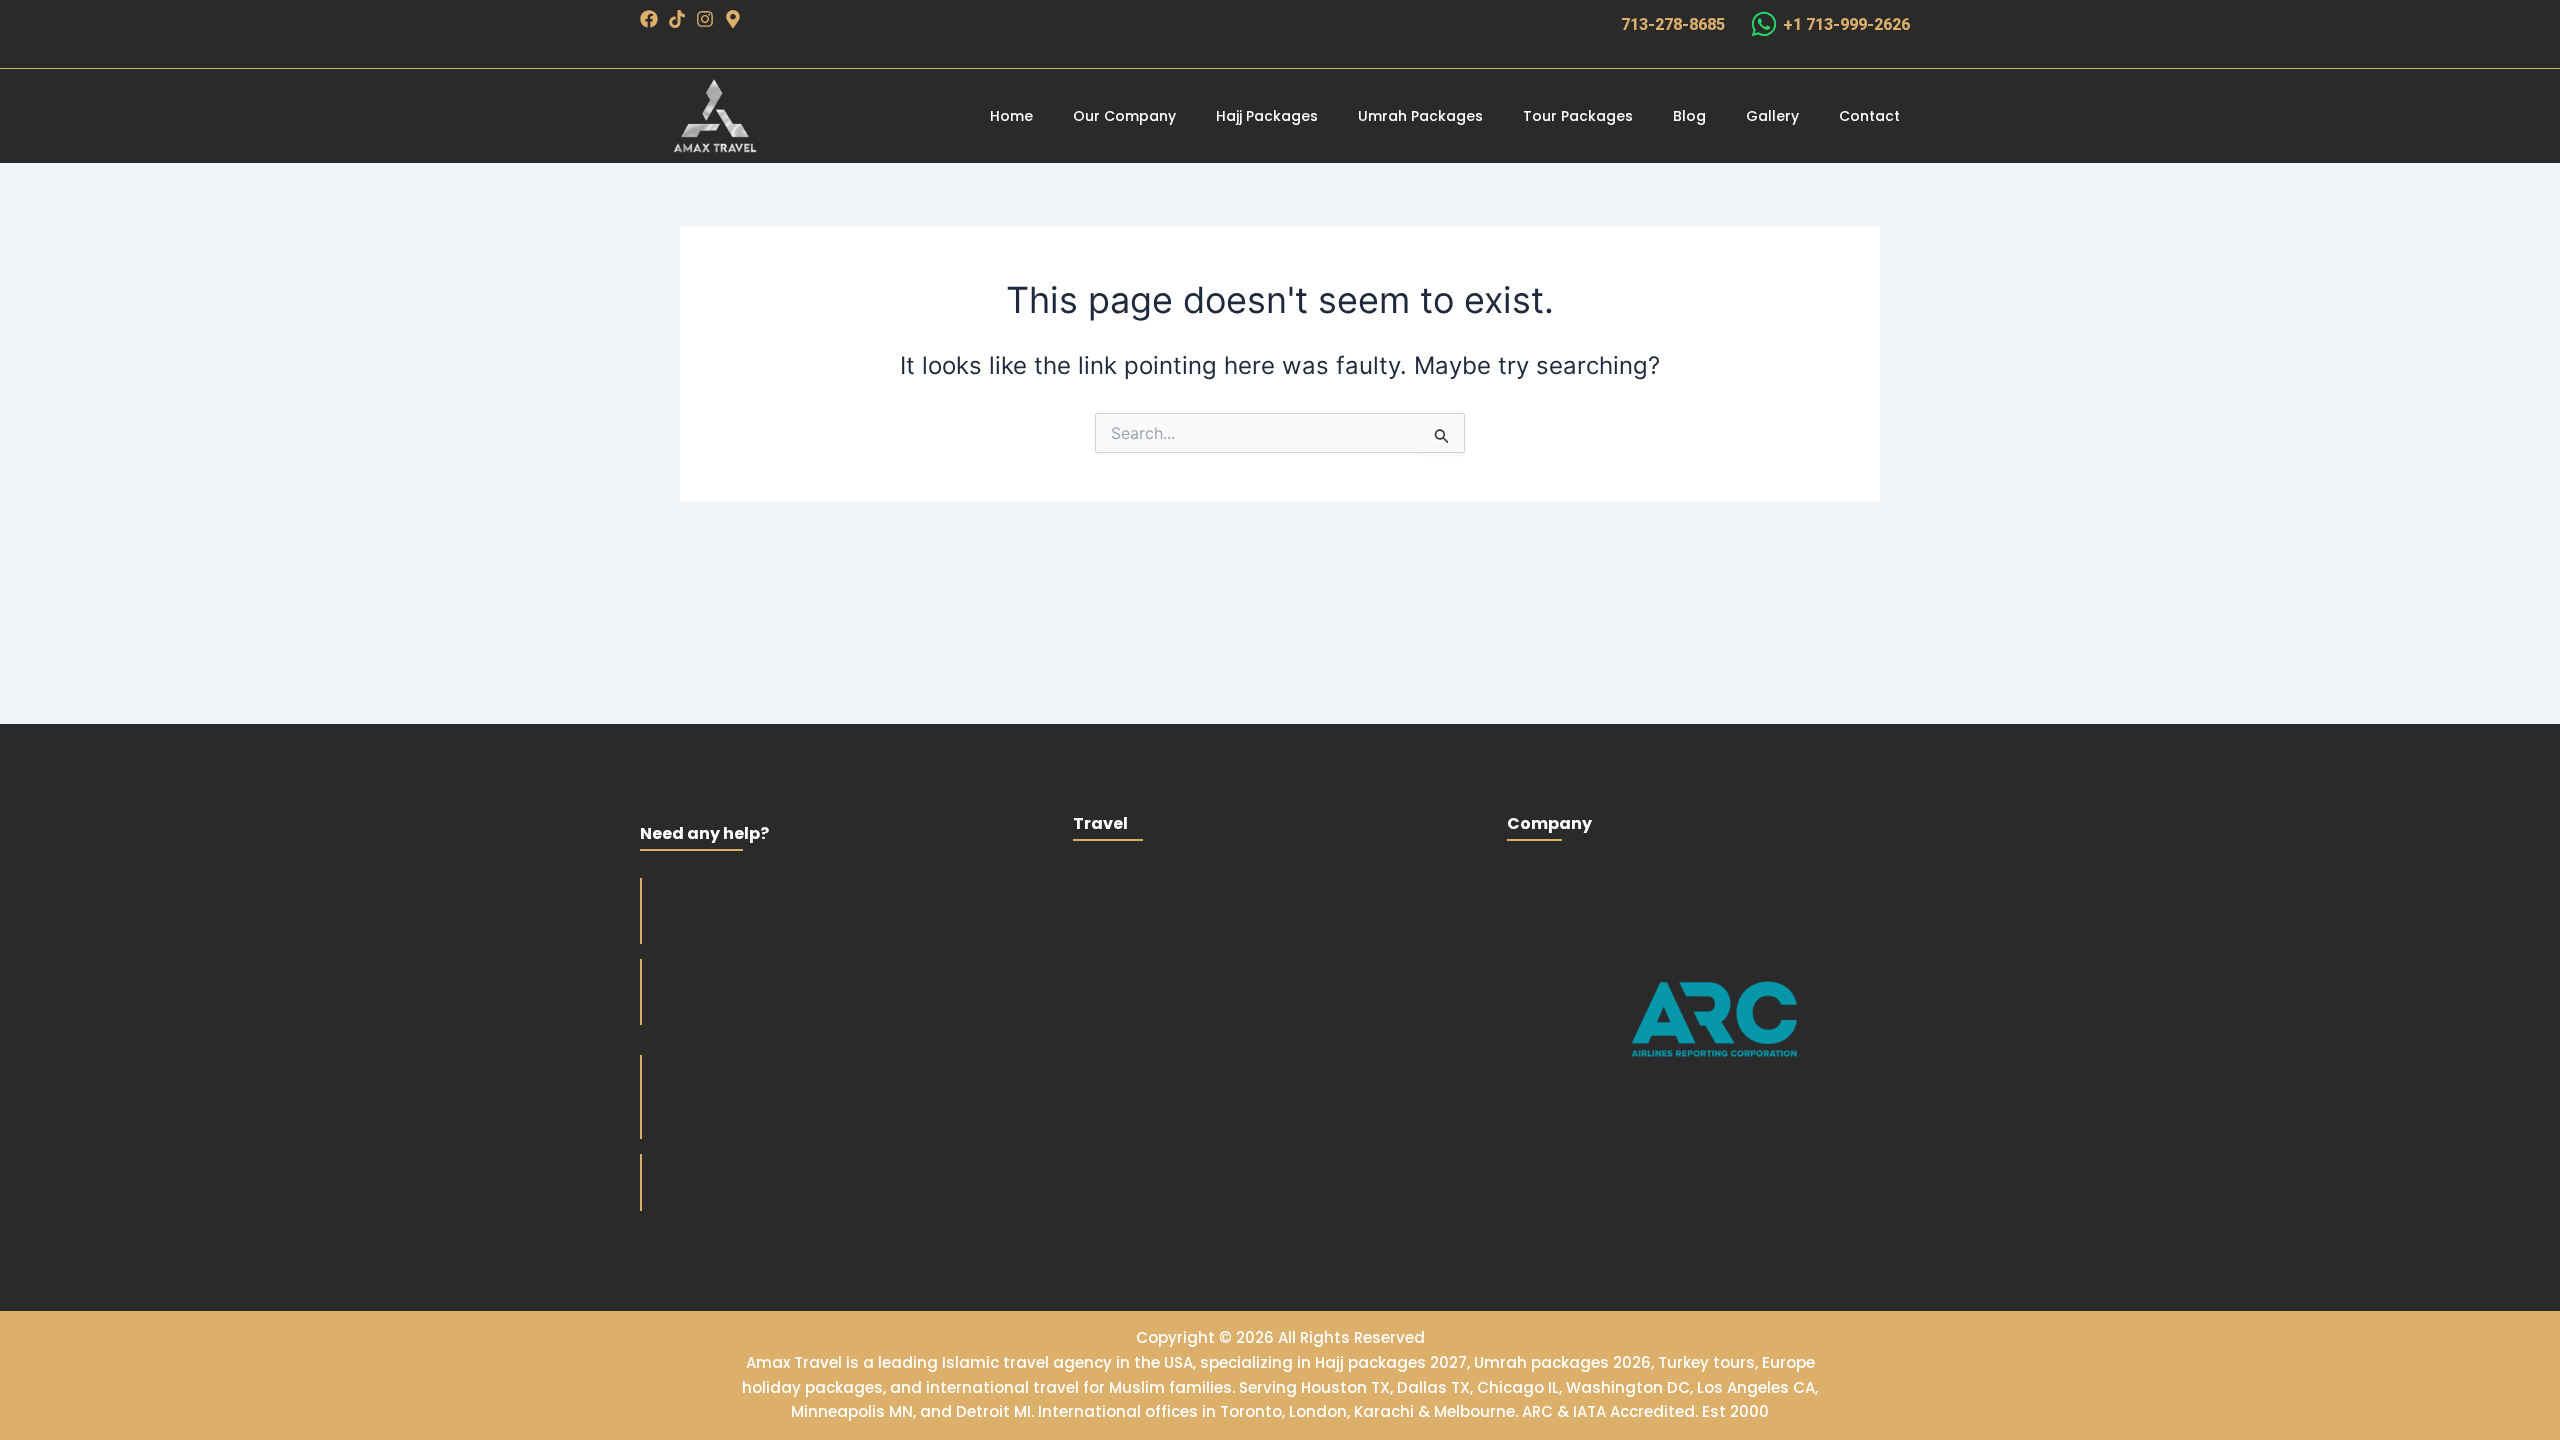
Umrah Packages (1420, 116)
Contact (1869, 116)
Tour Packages (1578, 116)
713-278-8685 (1673, 24)
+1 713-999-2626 (1846, 24)
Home (1011, 116)
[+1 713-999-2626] (1764, 24)
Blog (1689, 116)
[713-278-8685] (1597, 24)
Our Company (1124, 116)
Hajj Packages (1267, 116)
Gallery (1772, 116)
